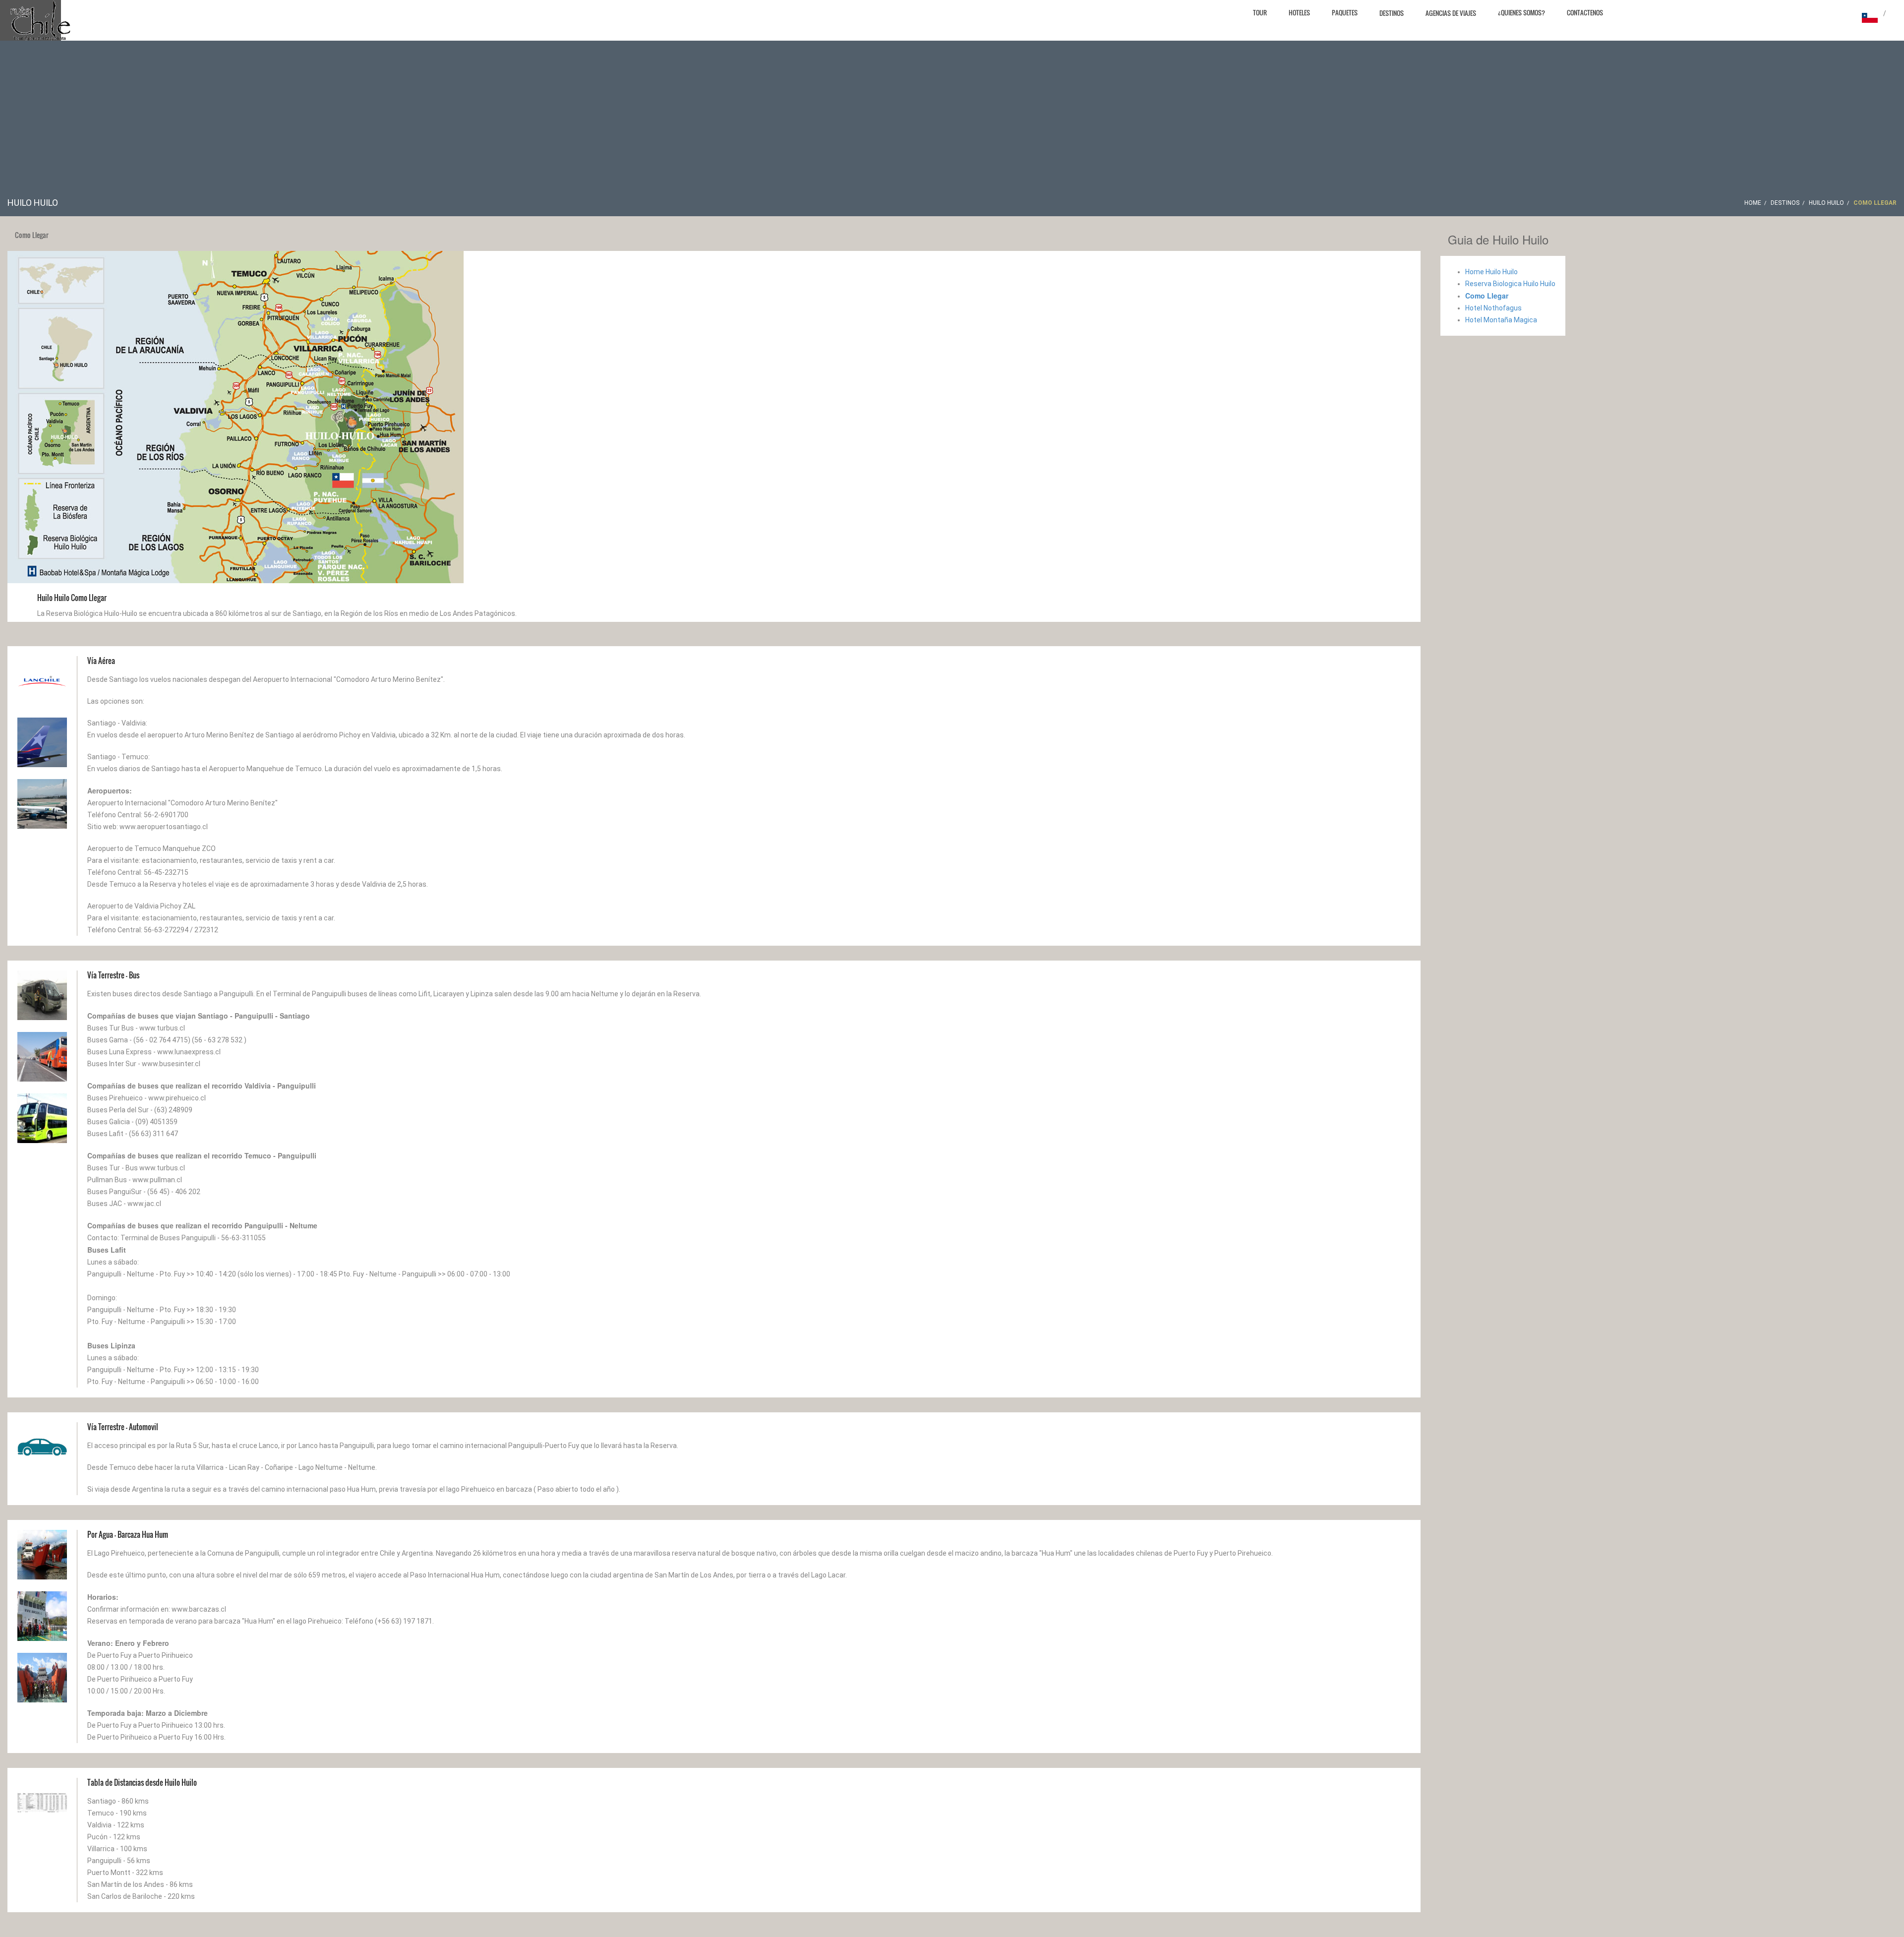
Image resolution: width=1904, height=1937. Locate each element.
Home (1753, 203)
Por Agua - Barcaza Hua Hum (128, 1534)
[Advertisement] (952, 122)
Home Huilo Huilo (1491, 272)
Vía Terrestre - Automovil (123, 1427)
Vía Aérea (101, 661)
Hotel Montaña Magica (1501, 320)
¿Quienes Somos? (1521, 12)
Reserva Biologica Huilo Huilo (1510, 284)
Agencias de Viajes (1451, 13)
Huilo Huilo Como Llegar (72, 598)
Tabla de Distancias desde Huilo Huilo (142, 1782)
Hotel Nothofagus (1493, 308)
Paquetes (1345, 12)
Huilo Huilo (1826, 203)
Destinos (1392, 13)
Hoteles (1299, 12)
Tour (1260, 12)
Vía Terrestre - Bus (113, 975)
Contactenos (1585, 12)
